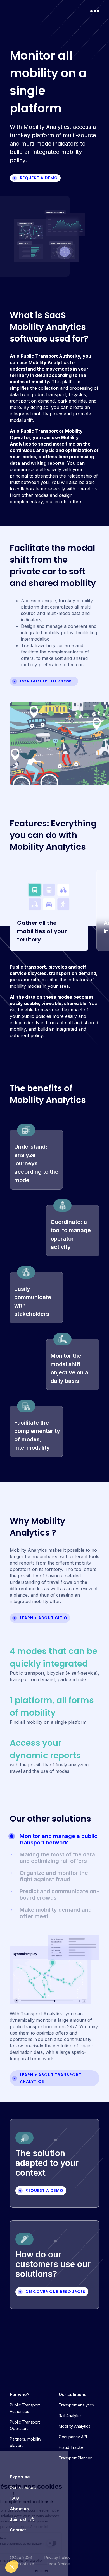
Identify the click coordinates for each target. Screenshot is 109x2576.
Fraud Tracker (72, 2447)
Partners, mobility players (26, 2442)
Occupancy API (73, 2437)
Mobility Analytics (74, 2426)
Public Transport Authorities (25, 2408)
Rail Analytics (71, 2416)
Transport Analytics (76, 2405)
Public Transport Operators (25, 2425)
